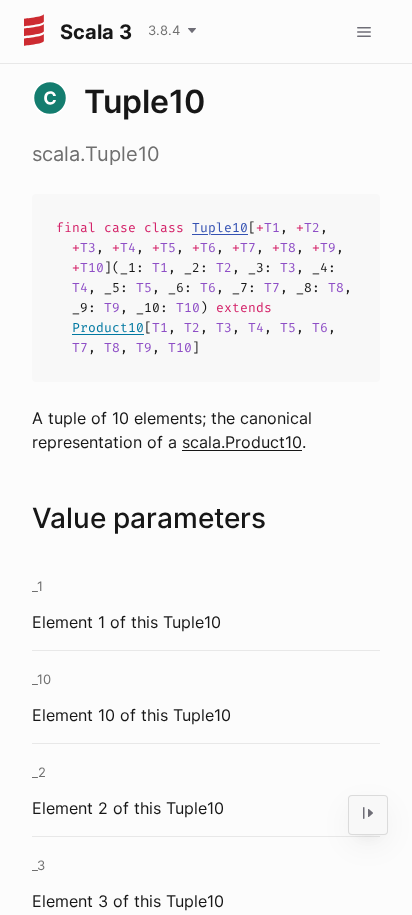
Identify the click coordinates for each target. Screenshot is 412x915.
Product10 (108, 327)
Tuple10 (220, 227)
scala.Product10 (242, 442)
